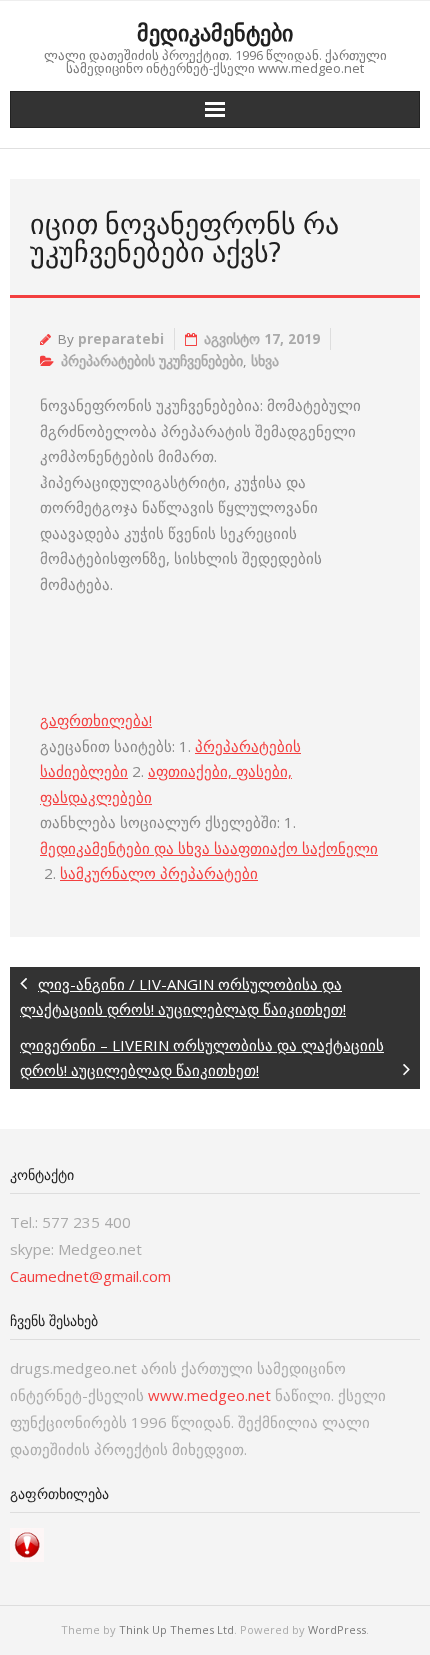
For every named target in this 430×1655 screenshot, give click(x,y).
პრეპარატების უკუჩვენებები (152, 361)
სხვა (265, 361)
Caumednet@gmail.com (90, 1276)
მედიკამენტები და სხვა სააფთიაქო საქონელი (209, 848)
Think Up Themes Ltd (176, 1629)
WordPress (337, 1629)
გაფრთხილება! (96, 720)
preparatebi (121, 339)
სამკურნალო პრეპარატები (159, 873)
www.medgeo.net (209, 1395)
